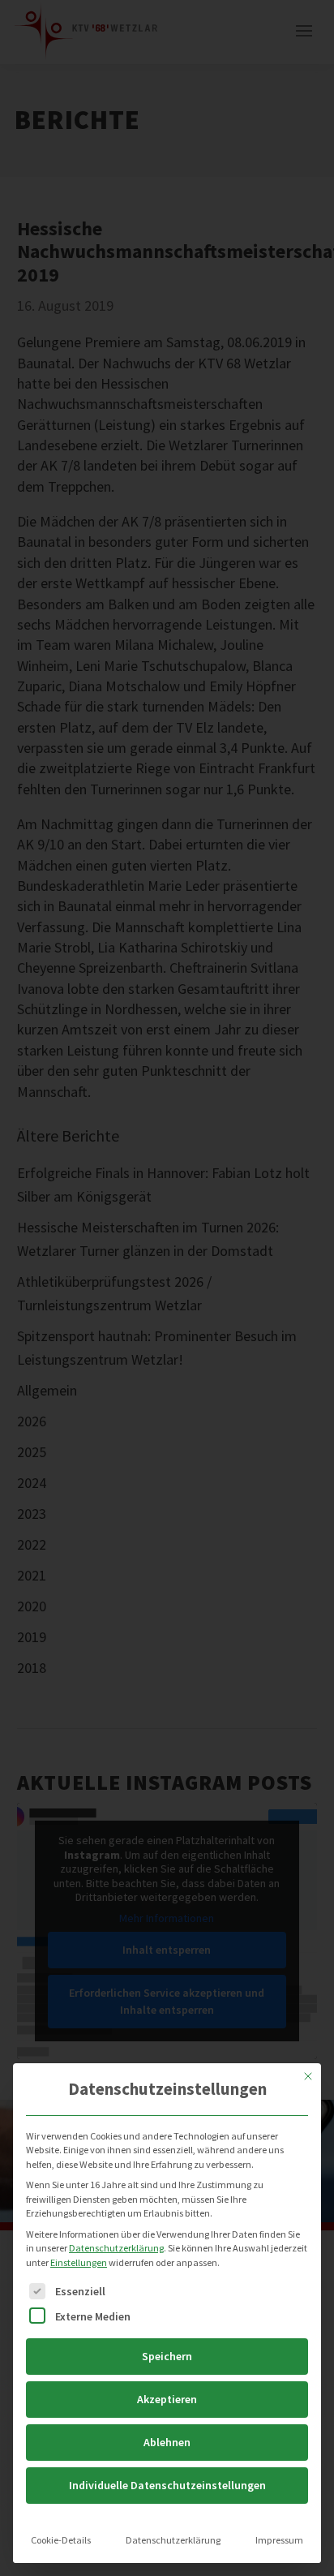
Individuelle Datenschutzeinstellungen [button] (167, 2485)
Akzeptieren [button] (167, 2399)
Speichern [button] (167, 2356)
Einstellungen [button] (79, 2262)
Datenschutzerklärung (116, 2248)
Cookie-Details (61, 2540)
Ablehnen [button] (167, 2442)
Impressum (279, 2540)
